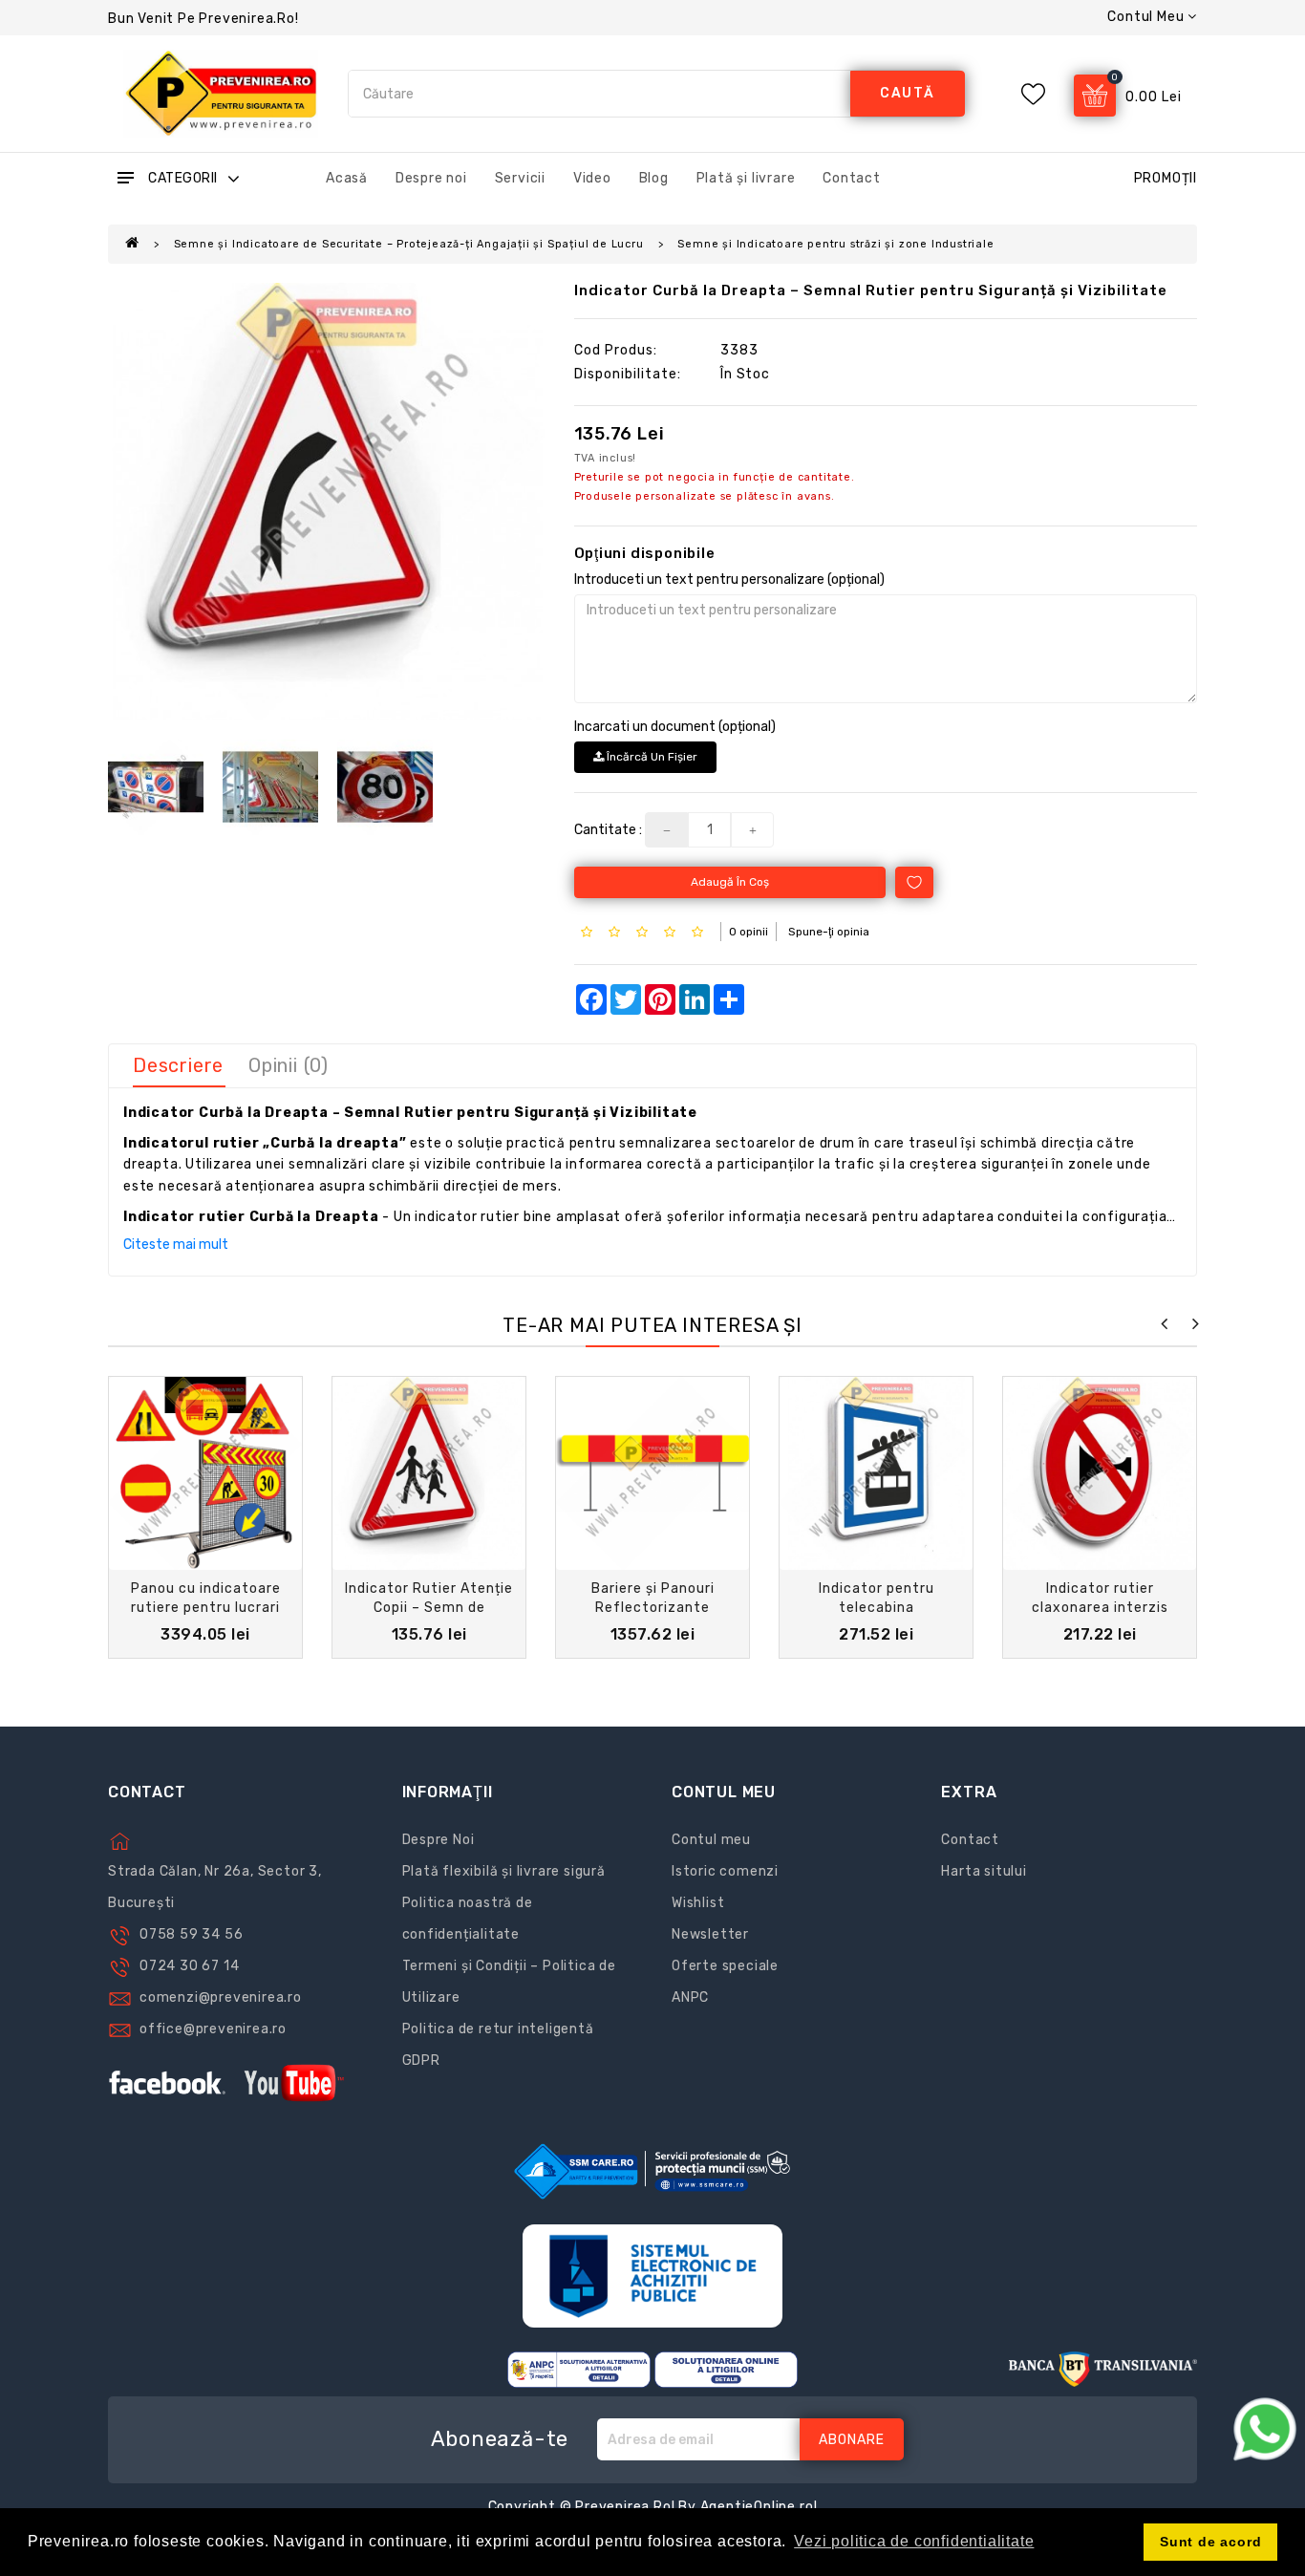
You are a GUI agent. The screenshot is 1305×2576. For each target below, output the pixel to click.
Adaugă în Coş (730, 882)
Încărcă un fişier (651, 757)
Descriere (178, 1065)
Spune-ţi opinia (829, 932)
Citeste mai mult (176, 1245)
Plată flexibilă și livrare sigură (504, 1871)
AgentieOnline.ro (757, 2507)
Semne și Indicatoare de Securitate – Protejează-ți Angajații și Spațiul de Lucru (409, 244)
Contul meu (711, 1840)
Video (592, 178)
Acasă (347, 178)
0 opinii (749, 932)
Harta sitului (984, 1871)
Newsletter (710, 1934)
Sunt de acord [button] (1210, 2542)
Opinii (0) (289, 1065)
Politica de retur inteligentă (498, 2029)
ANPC (690, 1997)
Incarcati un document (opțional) (675, 727)
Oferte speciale (725, 1966)
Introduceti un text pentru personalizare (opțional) (729, 580)
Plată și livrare (746, 178)
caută (908, 93)
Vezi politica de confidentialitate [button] (914, 2541)
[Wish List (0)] (1033, 94)
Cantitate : (608, 830)
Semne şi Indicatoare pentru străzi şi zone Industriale (835, 244)
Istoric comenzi (725, 1871)
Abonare (852, 2440)
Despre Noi (439, 1840)
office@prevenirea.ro (213, 2029)
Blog (654, 178)
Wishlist (698, 1903)
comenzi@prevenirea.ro (221, 1997)
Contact (852, 178)
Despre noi (431, 178)
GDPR (421, 2061)
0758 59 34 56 (191, 1934)
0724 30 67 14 (189, 1966)
